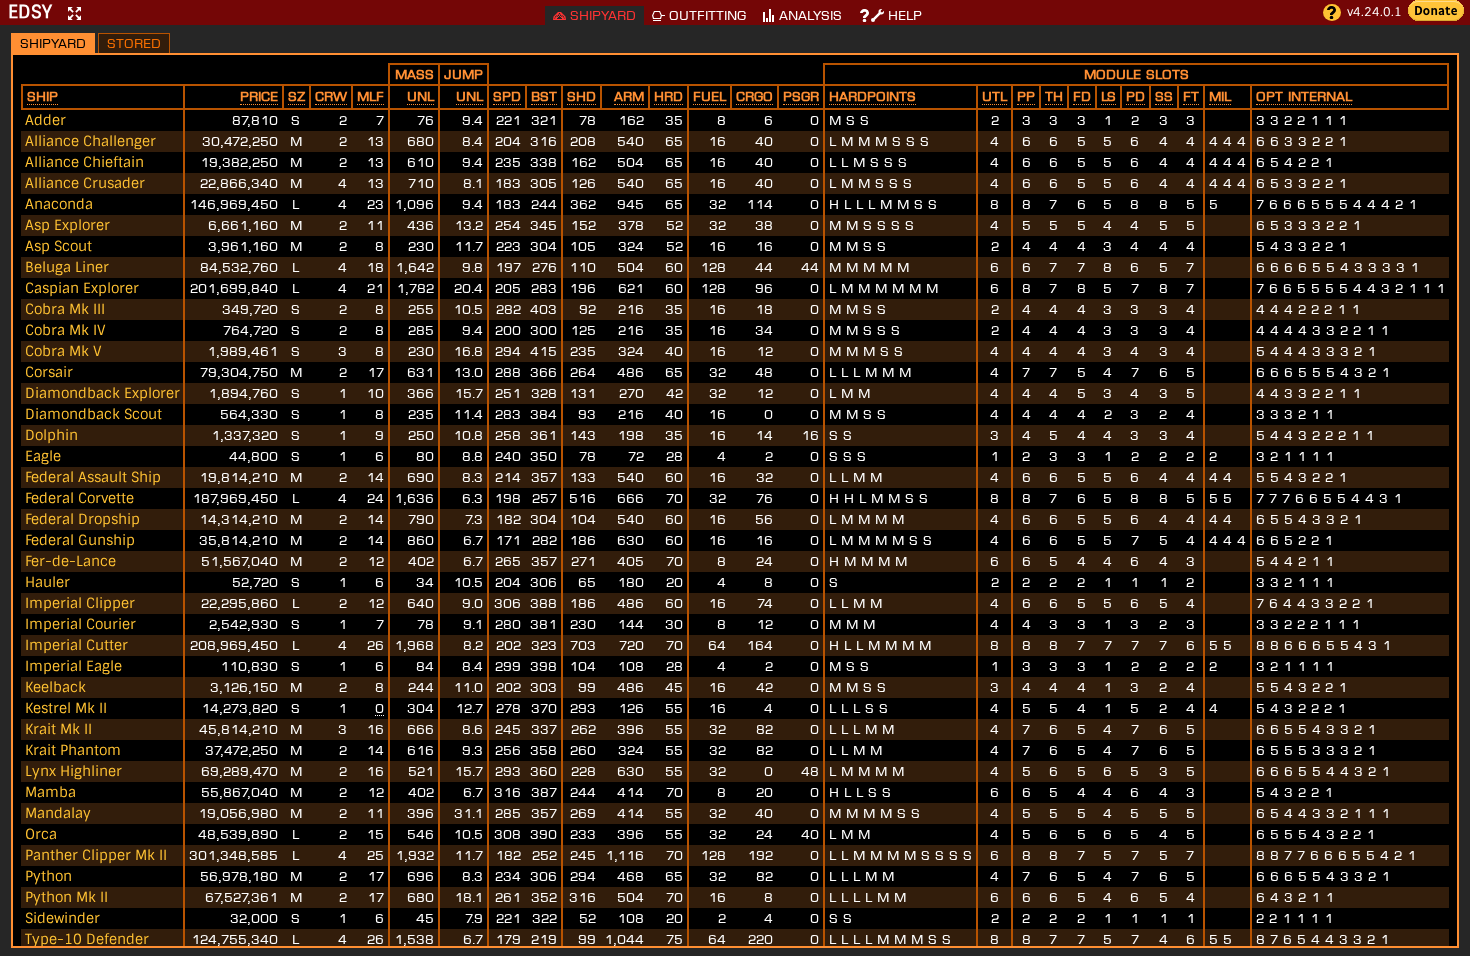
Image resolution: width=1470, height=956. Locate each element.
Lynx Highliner (73, 771)
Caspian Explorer (82, 288)
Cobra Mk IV (65, 330)
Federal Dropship (82, 519)
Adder (45, 120)
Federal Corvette (79, 498)
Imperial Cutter (76, 645)
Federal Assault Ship (93, 477)
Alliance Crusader (85, 183)
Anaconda (59, 204)
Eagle (43, 456)
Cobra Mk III (65, 309)
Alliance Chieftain (84, 162)
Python (48, 876)
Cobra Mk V (63, 351)
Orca (41, 834)
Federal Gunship (80, 540)
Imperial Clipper (80, 603)
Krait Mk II (58, 729)
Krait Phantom (73, 750)
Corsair (49, 372)
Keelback (55, 687)
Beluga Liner (67, 267)
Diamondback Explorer (102, 393)
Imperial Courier (80, 624)
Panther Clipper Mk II (96, 855)
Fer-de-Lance (70, 561)
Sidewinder (62, 918)
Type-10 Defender (87, 939)
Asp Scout (58, 246)
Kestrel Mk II (66, 708)
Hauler (47, 582)
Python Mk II (66, 897)
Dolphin (51, 435)
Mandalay (58, 813)
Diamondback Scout (93, 414)
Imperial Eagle (73, 666)
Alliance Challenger (90, 141)
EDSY (30, 12)
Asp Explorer (67, 225)
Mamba (50, 792)
